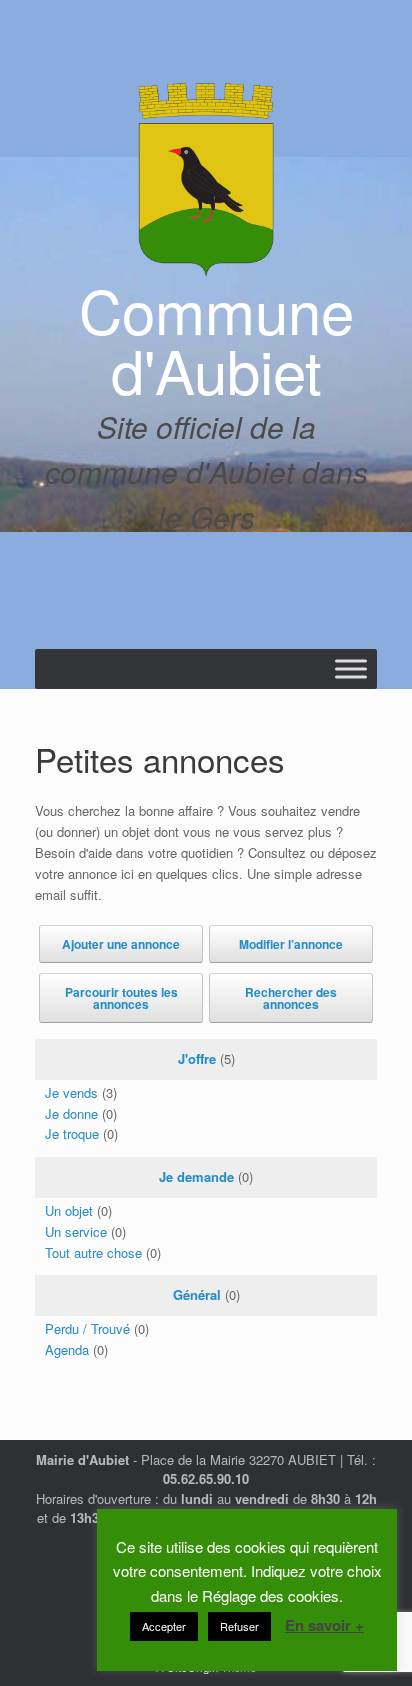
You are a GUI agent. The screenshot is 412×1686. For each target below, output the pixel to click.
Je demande (196, 1176)
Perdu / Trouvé (87, 1328)
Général (197, 1294)
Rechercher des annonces (291, 998)
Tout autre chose (93, 1252)
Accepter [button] (164, 1626)
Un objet (69, 1210)
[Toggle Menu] (351, 668)
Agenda (67, 1349)
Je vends (71, 1092)
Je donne (71, 1113)
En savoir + (324, 1625)
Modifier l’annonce (291, 944)
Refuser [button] (239, 1626)
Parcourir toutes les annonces (121, 998)
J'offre (197, 1058)
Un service (76, 1231)
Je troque (72, 1133)
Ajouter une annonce (121, 944)
